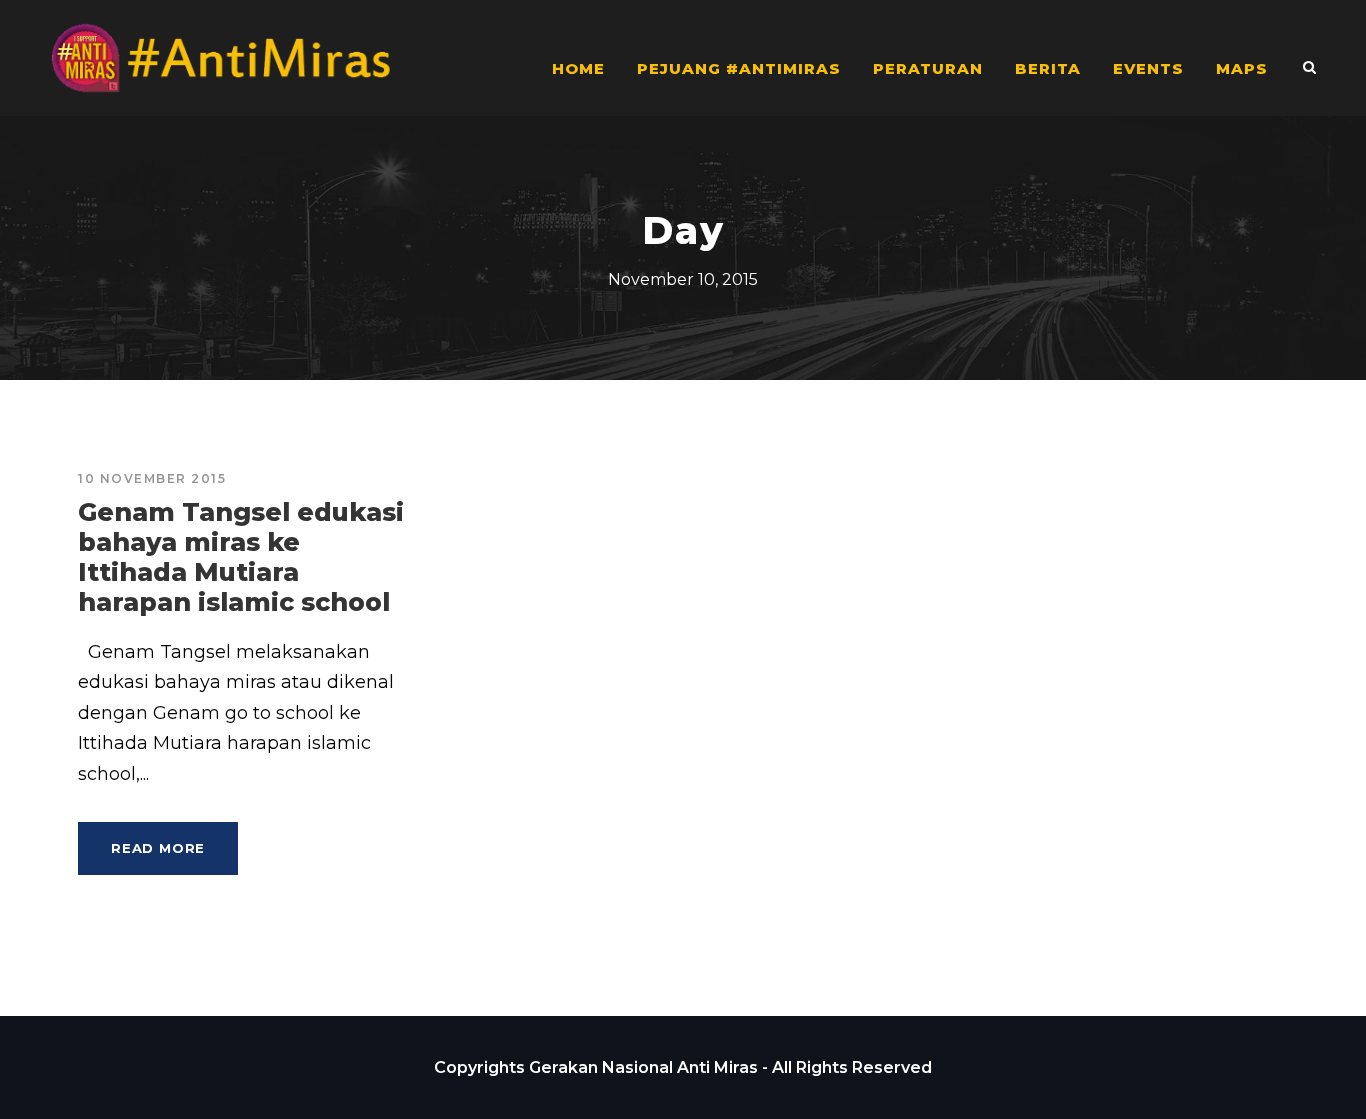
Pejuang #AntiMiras (739, 68)
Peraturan (928, 68)
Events (1148, 68)
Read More (158, 848)
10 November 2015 (152, 478)
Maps (1242, 68)
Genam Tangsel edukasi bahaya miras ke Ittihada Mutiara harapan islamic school (241, 557)
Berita (1048, 68)
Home (578, 68)
